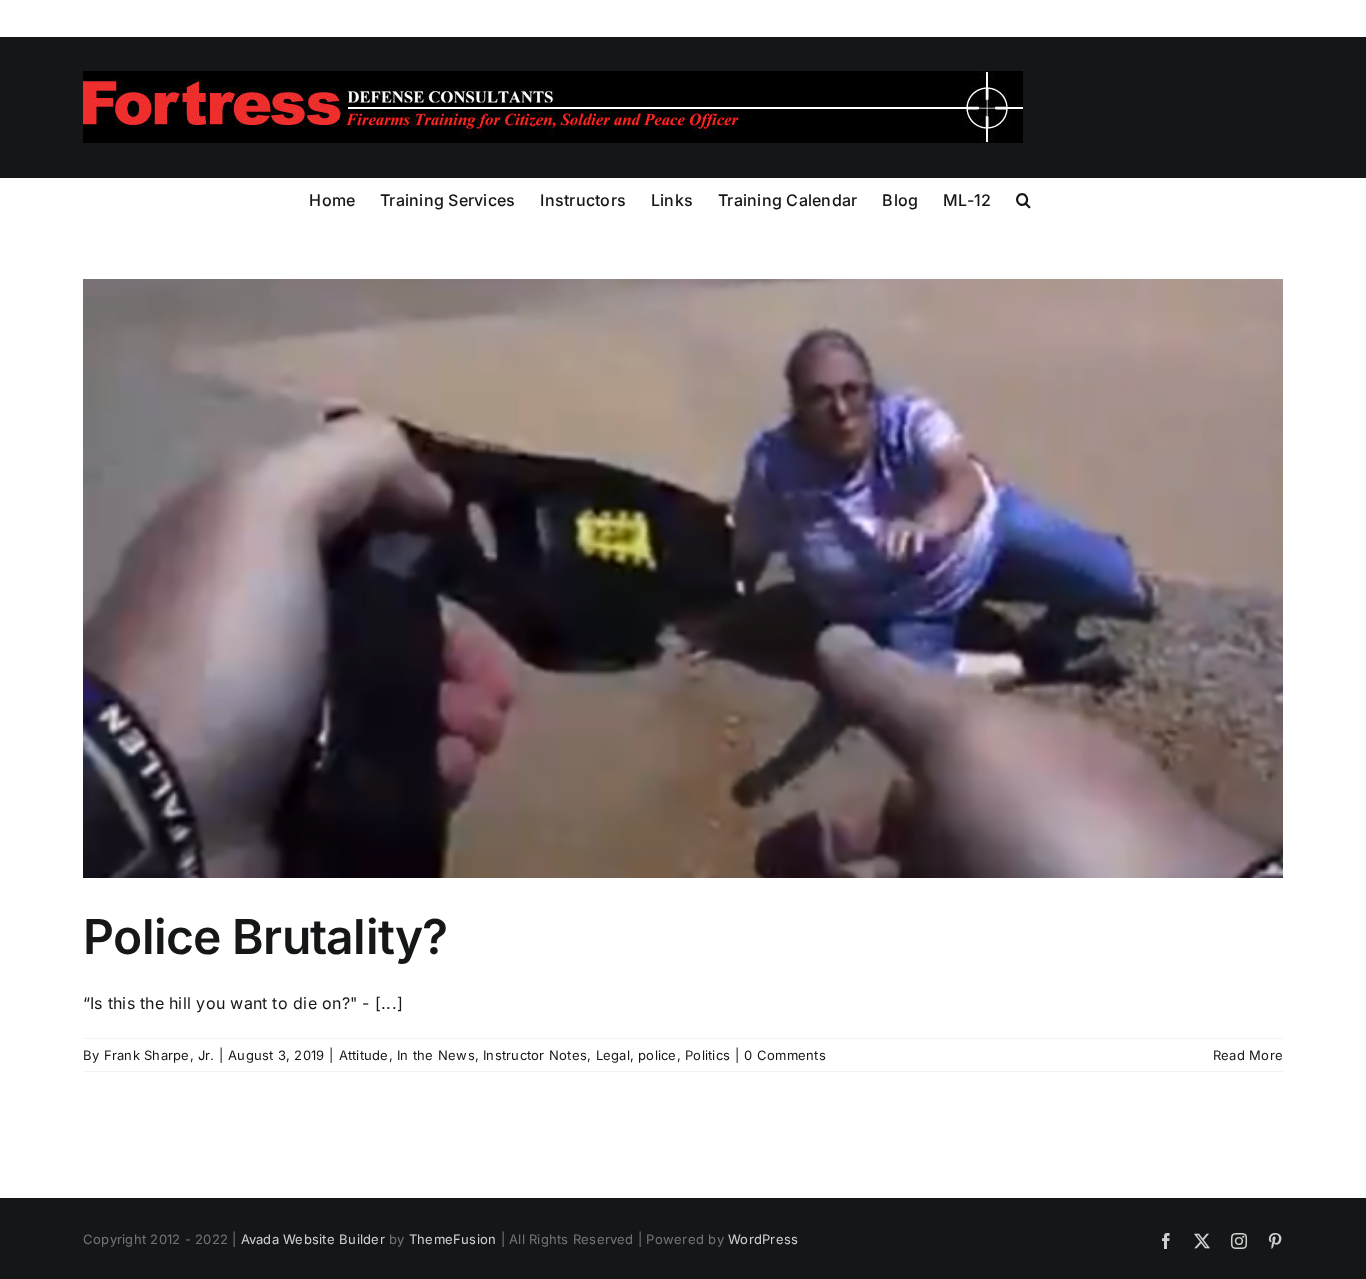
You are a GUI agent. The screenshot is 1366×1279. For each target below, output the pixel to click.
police (657, 1055)
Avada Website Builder (313, 1239)
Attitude (364, 1055)
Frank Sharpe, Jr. (159, 1055)
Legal (613, 1055)
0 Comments (784, 1055)
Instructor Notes (535, 1055)
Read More (1248, 1055)
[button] (1023, 198)
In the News (436, 1055)
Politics (707, 1055)
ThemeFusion (453, 1239)
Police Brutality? (265, 936)
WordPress (763, 1239)
